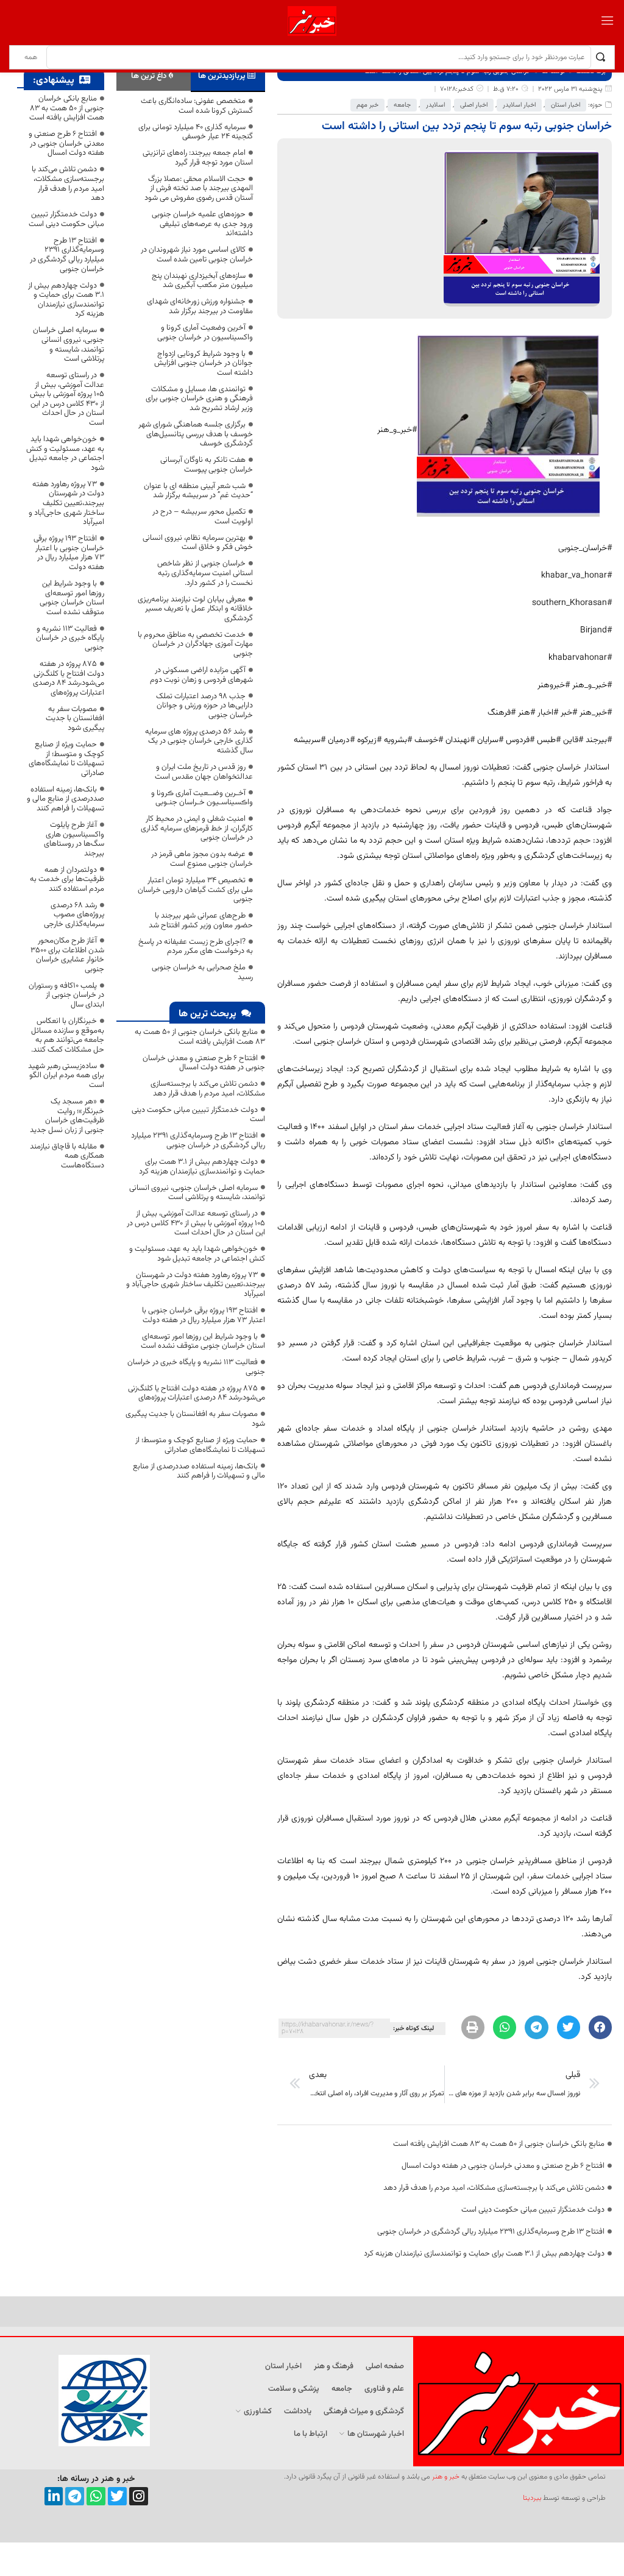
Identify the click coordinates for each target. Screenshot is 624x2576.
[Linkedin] (54, 2496)
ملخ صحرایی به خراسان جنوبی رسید (202, 972)
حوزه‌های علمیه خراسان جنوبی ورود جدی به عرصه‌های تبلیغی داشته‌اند (202, 224)
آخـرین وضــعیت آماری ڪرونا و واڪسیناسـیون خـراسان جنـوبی (202, 798)
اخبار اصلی (474, 105)
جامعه (402, 105)
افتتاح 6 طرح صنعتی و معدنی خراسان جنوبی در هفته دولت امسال (503, 2166)
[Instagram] (139, 2496)
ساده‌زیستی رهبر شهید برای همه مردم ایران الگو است (66, 1076)
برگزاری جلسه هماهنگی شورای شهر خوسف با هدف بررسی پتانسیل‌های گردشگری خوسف (196, 434)
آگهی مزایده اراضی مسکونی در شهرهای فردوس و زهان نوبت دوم (201, 675)
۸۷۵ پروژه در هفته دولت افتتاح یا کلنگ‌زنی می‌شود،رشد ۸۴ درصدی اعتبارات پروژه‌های (197, 1393)
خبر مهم (367, 105)
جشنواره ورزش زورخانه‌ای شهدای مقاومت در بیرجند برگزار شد (200, 306)
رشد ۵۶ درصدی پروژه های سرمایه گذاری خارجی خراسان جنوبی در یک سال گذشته (199, 741)
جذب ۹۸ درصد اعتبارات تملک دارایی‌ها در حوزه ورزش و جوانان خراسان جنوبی (204, 706)
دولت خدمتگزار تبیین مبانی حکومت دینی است (533, 2210)
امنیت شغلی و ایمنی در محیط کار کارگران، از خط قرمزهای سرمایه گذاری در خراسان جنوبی (197, 828)
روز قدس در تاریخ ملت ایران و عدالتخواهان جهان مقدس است (204, 772)
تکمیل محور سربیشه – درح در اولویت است (203, 517)
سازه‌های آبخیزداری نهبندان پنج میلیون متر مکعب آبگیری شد (202, 281)
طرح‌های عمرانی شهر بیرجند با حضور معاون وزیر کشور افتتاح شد (201, 921)
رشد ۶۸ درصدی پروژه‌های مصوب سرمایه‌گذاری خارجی (74, 915)
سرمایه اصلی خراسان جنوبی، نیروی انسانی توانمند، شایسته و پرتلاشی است (197, 1193)
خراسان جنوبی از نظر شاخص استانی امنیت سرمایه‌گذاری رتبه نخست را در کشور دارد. (205, 573)
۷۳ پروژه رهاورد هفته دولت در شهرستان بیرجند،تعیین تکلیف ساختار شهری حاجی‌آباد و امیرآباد (196, 1285)
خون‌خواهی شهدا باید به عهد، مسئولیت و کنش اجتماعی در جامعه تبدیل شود (197, 1254)
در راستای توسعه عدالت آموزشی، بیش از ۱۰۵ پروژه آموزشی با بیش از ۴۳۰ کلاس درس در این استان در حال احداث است (196, 1223)
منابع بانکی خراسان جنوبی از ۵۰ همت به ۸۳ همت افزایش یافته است (499, 2144)
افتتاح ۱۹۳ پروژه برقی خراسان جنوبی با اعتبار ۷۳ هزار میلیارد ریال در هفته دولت (204, 1315)
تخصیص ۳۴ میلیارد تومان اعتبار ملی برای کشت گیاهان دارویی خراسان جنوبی (195, 890)
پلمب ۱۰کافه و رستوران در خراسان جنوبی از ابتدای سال (66, 995)
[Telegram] (75, 2496)
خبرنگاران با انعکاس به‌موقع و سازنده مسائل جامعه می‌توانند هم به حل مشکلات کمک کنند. (68, 1035)
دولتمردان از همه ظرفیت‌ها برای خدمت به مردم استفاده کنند (67, 879)
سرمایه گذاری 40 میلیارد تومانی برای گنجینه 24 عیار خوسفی (196, 132)
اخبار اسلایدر (519, 105)
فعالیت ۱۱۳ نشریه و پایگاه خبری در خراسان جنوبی (196, 1367)
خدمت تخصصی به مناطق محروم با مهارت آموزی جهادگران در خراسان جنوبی (195, 644)
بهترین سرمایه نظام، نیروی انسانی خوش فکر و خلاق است (198, 543)
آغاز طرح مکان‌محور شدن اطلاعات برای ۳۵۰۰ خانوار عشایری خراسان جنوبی (67, 955)
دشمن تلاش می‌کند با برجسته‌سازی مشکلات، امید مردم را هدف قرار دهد (494, 2188)
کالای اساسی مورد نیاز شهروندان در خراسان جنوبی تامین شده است (197, 255)
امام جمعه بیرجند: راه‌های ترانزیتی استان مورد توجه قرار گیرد (198, 158)
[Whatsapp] (96, 2496)
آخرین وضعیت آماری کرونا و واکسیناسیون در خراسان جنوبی (205, 333)
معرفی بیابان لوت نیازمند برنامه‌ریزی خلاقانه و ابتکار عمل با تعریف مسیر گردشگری (195, 609)
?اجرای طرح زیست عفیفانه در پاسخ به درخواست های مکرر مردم (196, 947)
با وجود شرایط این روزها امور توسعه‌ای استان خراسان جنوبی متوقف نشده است (203, 1342)
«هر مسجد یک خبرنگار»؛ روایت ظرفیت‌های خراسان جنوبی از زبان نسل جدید (67, 1116)
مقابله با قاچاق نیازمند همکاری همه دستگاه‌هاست (67, 1156)
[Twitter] (117, 2496)
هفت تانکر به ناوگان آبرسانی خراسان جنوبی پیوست (207, 465)
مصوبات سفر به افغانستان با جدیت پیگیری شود (195, 1419)
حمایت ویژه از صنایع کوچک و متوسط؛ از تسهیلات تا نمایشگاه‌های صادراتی (200, 1445)
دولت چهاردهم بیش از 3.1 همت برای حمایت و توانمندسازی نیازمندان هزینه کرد (484, 2254)
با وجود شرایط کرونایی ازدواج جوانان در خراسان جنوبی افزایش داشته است (204, 363)
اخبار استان (565, 105)
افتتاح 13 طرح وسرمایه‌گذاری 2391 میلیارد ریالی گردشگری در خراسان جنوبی (491, 2232)
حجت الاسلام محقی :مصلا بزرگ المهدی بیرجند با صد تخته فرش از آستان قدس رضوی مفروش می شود (199, 189)
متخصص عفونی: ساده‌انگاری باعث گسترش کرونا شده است (197, 106)
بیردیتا (532, 2498)
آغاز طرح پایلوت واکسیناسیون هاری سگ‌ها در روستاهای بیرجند (74, 839)
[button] (600, 2027)
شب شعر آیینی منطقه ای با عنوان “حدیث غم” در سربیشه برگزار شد (198, 491)
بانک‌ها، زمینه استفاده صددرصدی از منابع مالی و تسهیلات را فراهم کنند (199, 1471)
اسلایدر (435, 105)
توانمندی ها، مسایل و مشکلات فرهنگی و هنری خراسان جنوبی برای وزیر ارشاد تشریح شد (199, 399)
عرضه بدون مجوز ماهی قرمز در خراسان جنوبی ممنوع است (202, 859)
